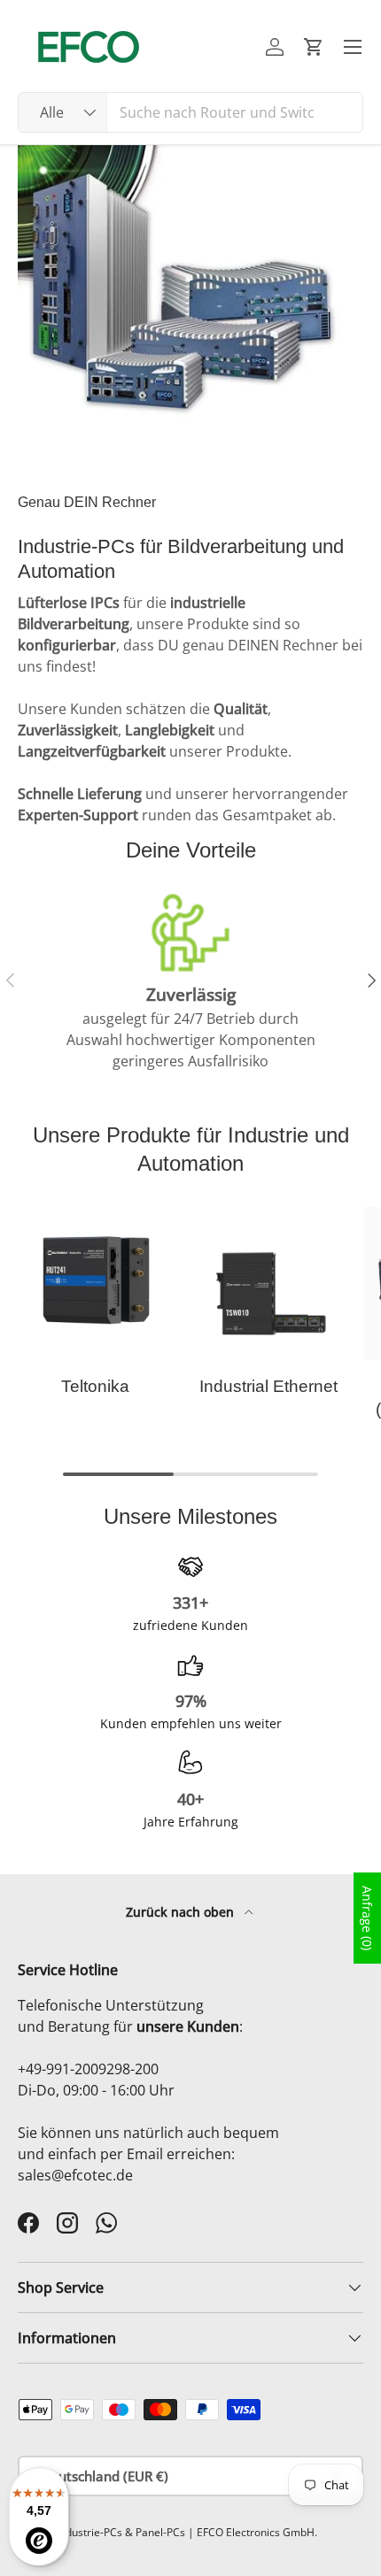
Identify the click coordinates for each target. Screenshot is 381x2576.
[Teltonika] (95, 1284)
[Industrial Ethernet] (268, 1284)
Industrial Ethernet (268, 1386)
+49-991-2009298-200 (88, 2069)
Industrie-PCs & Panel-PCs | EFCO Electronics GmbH (186, 2532)
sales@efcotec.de (75, 2175)
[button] (314, 47)
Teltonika (95, 1386)
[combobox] (190, 112)
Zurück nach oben (182, 1912)
